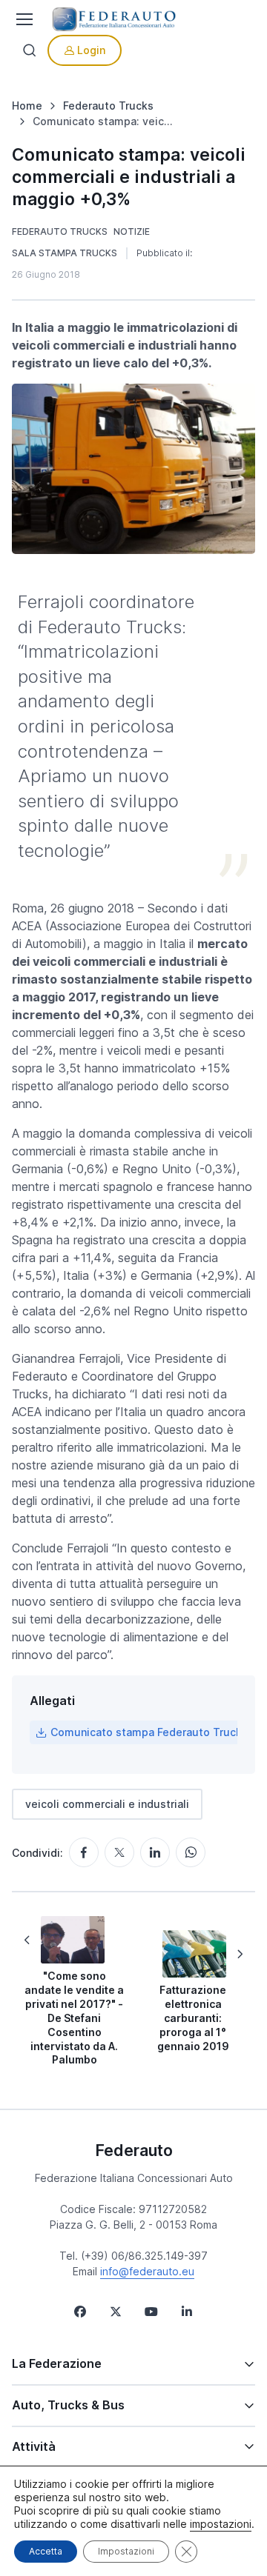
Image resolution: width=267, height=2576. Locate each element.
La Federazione (57, 2363)
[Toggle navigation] (23, 19)
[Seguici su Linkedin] (187, 2312)
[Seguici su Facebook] (80, 2312)
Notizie (132, 231)
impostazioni (221, 2524)
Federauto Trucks (60, 231)
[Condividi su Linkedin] (155, 1852)
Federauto (134, 2150)
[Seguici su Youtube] (151, 2312)
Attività (34, 2446)
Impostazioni (126, 2551)
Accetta (46, 2551)
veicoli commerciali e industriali (107, 1804)
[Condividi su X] (119, 1852)
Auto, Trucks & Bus (68, 2405)
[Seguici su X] (116, 2312)
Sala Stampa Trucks (65, 253)
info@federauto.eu (147, 2271)
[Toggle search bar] (30, 50)
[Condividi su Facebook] (84, 1852)
